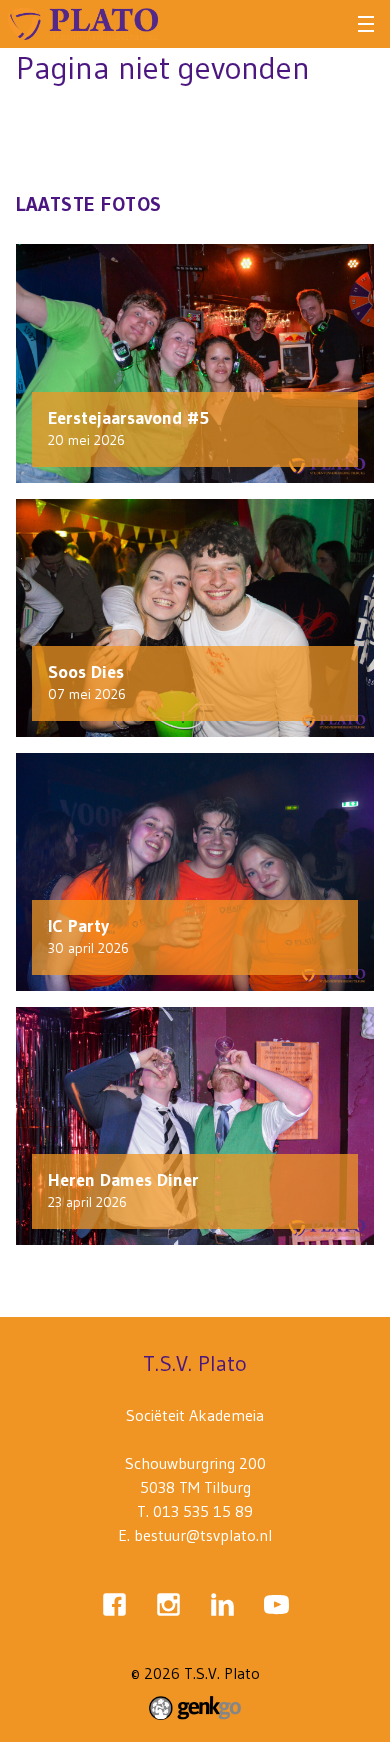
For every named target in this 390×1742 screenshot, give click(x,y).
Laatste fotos (89, 204)
